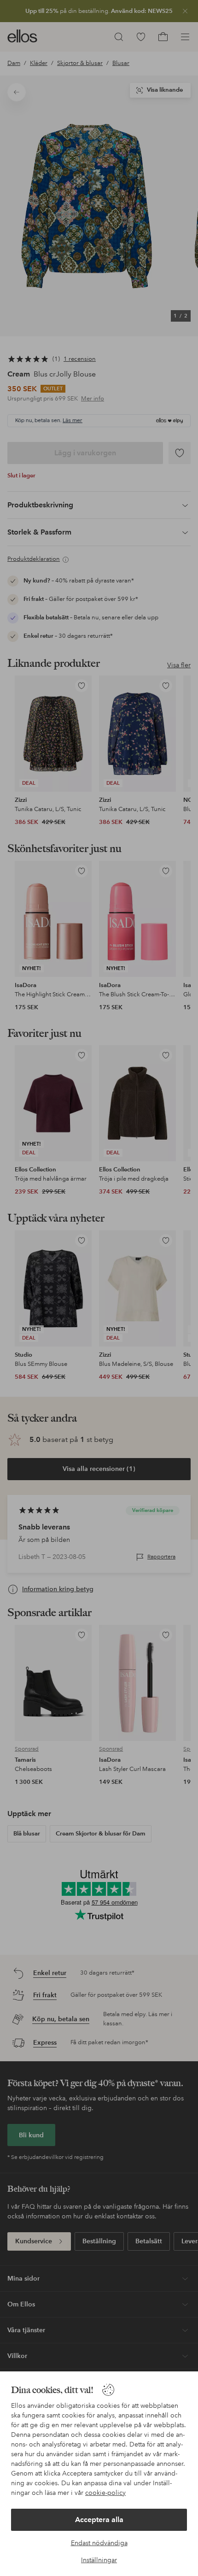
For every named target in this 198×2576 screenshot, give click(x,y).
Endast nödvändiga (99, 2543)
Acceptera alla (99, 2520)
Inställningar (99, 2560)
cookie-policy (105, 2493)
